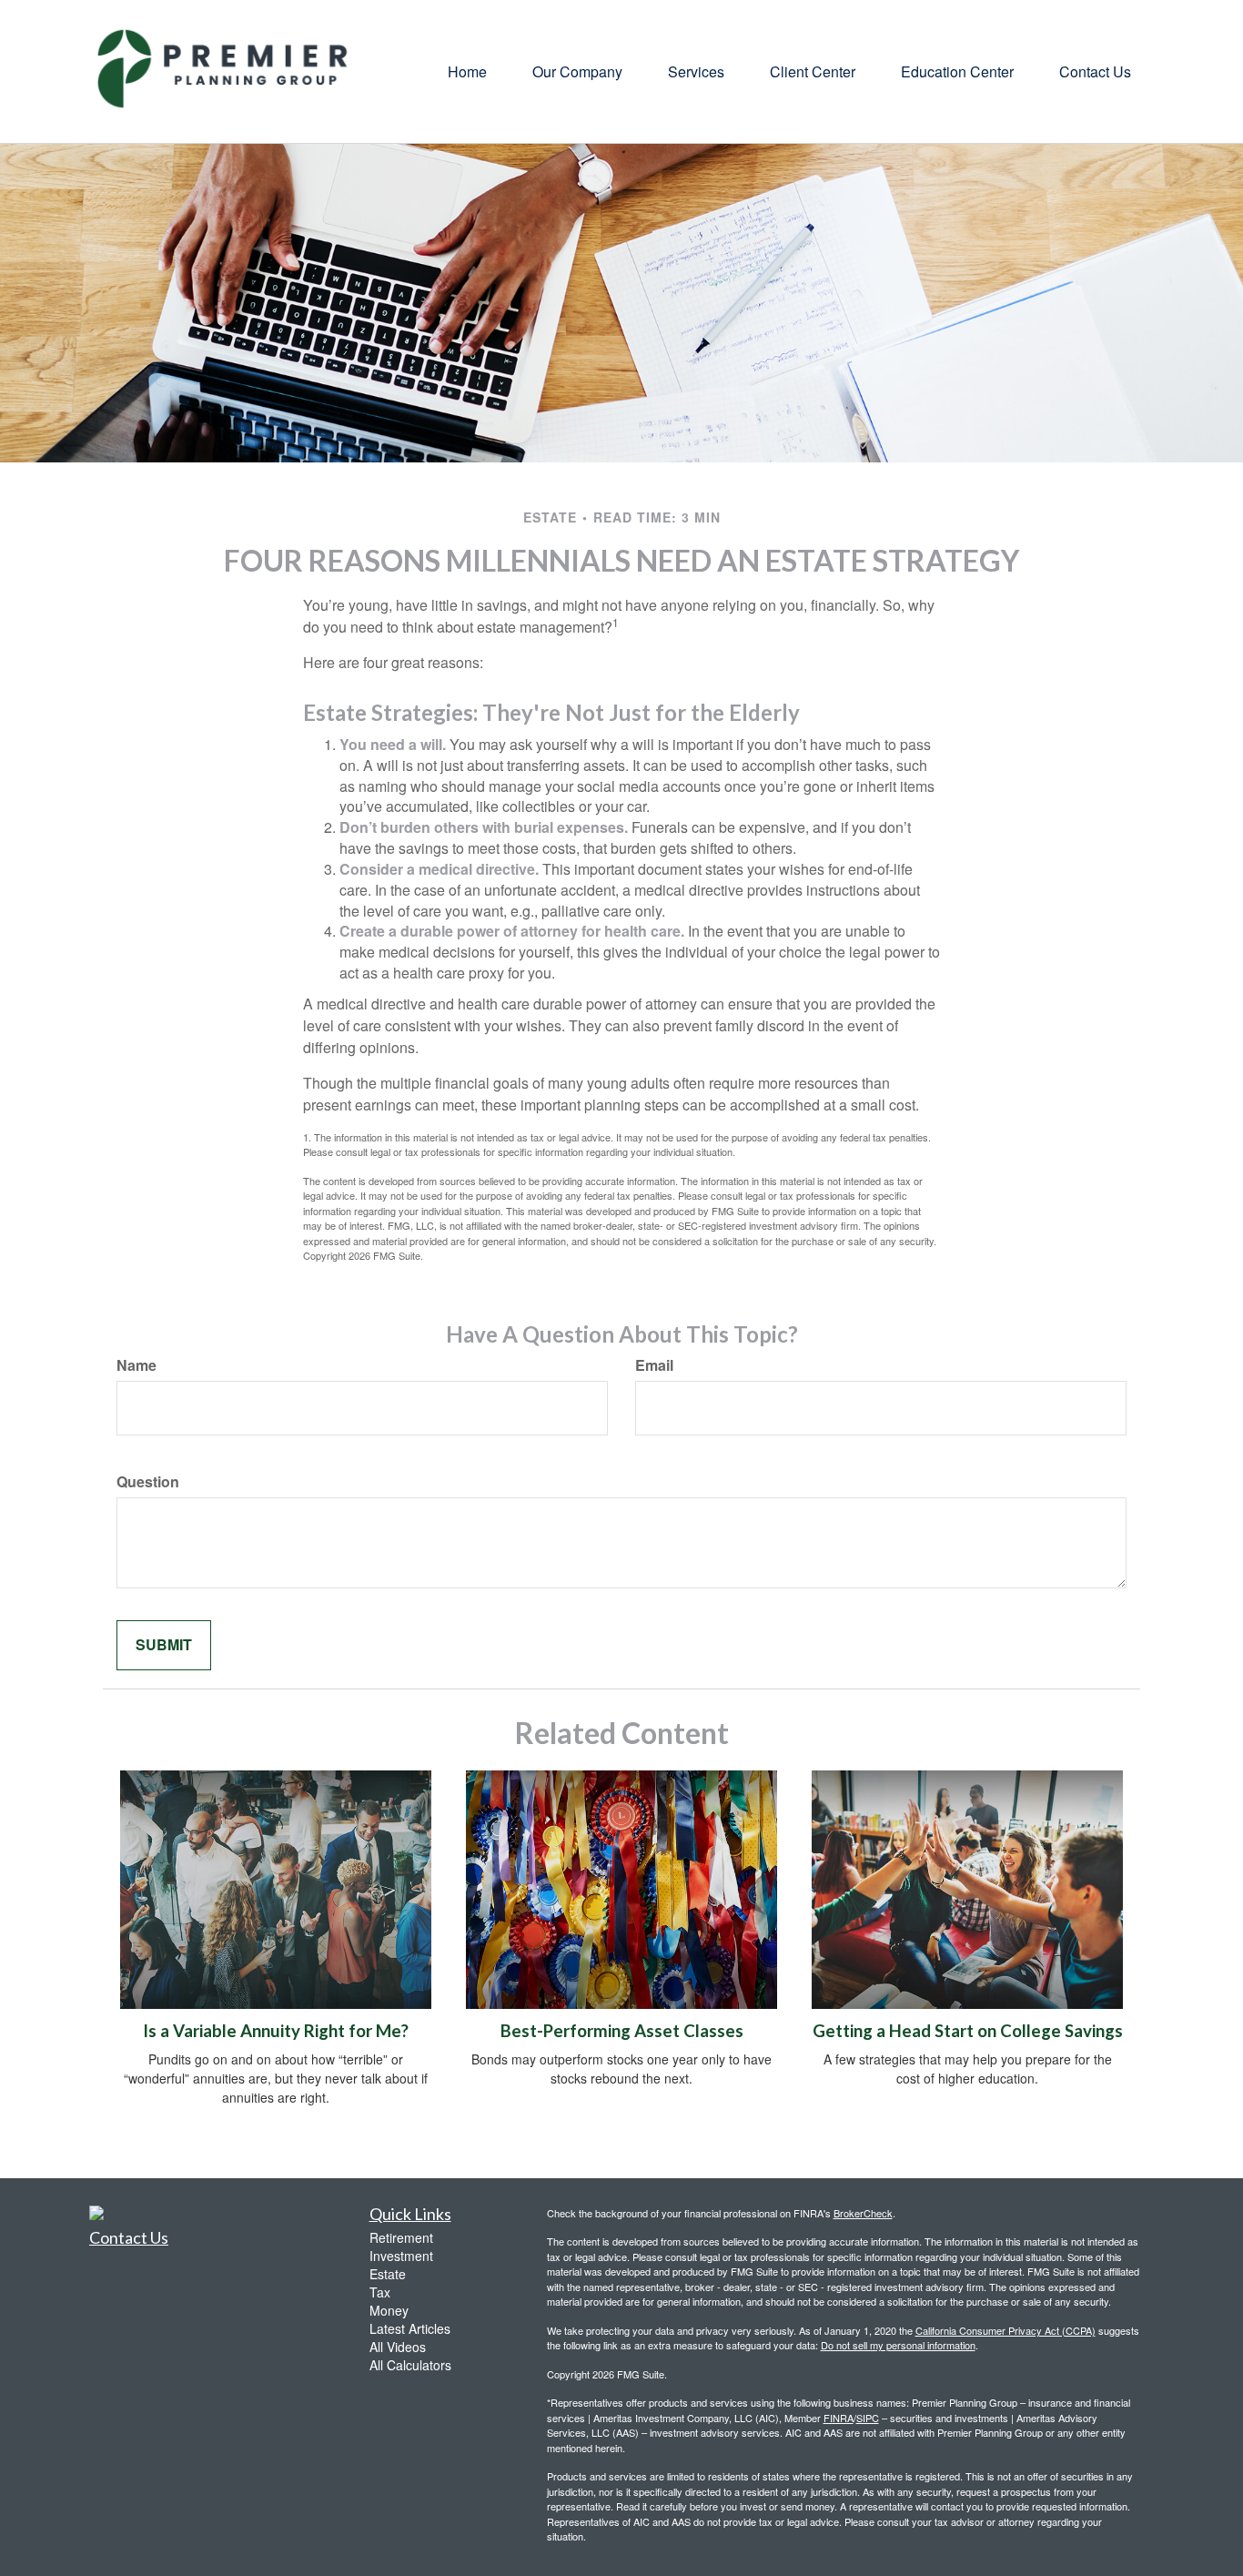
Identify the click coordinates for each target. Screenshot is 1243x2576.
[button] (577, 72)
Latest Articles (410, 2328)
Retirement (401, 2237)
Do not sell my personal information (898, 2345)
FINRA (839, 2418)
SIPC (868, 2418)
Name (136, 1365)
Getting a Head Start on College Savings (968, 2031)
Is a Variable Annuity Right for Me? (276, 2031)
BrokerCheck (863, 2213)
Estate (388, 2274)
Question (148, 1482)
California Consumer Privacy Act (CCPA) (1006, 2330)
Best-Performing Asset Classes (622, 2031)
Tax (380, 2292)
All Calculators (410, 2365)
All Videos (398, 2347)
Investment (401, 2256)
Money (389, 2310)
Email (654, 1365)
